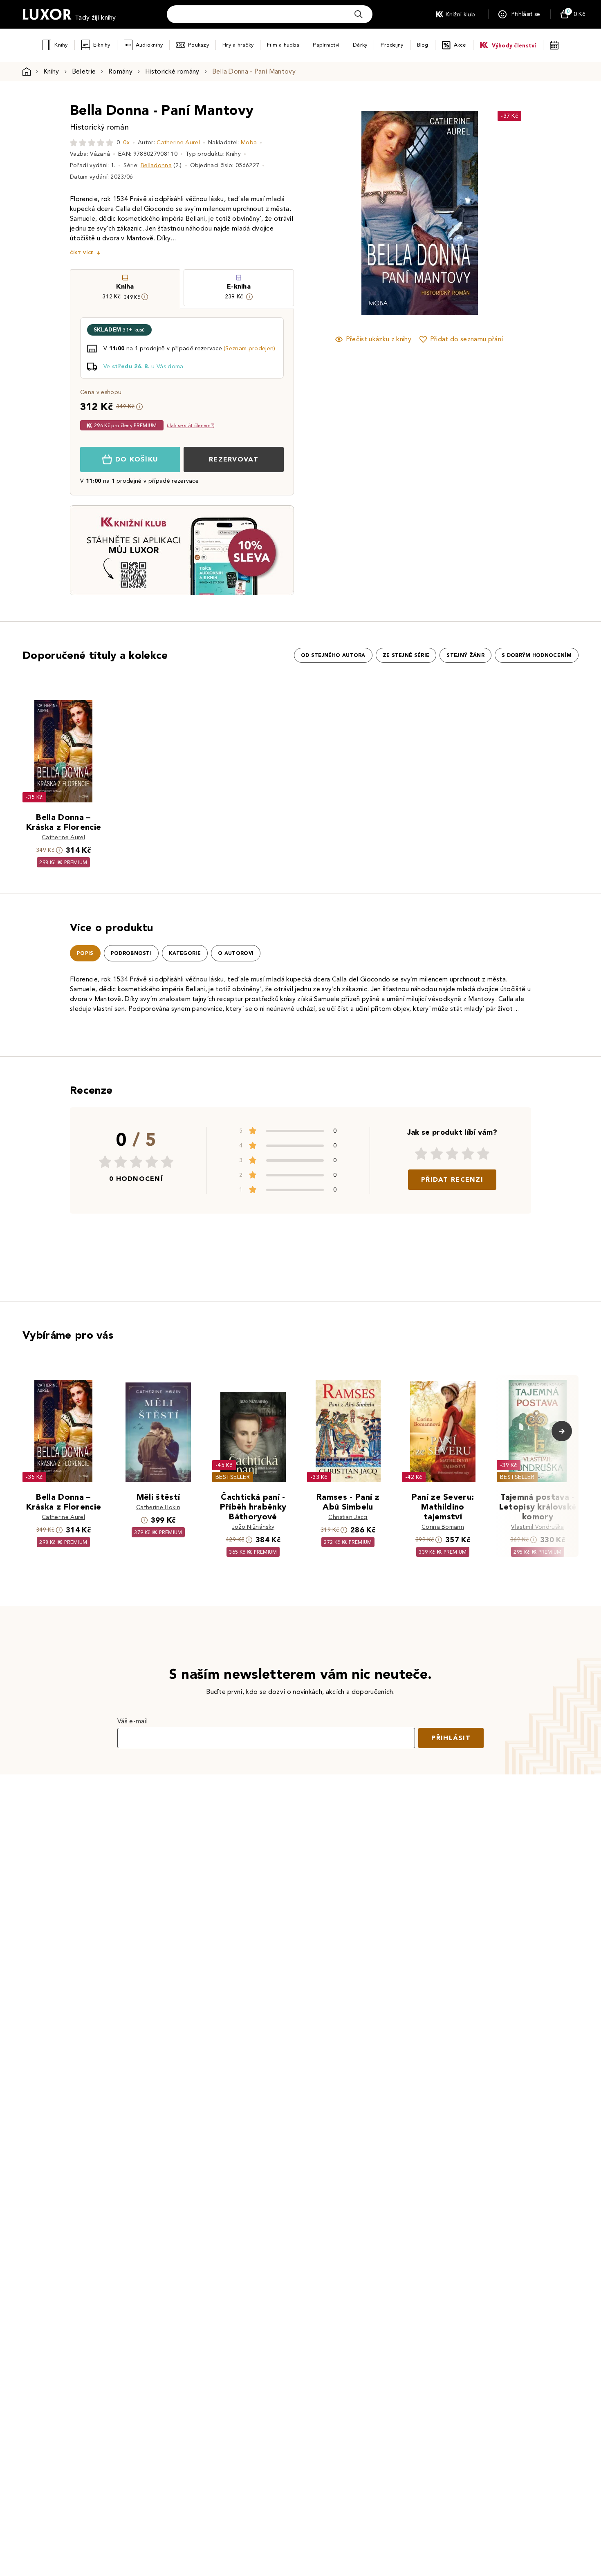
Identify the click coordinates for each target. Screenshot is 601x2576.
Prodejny (392, 45)
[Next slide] (511, 213)
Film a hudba (283, 45)
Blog (423, 45)
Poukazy (198, 45)
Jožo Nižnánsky (253, 1527)
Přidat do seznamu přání (466, 339)
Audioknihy (149, 45)
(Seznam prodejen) (249, 348)
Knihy (61, 45)
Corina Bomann (443, 1527)
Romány (120, 71)
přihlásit (451, 1738)
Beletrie (84, 71)
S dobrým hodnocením (537, 655)
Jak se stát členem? (191, 425)
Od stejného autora (333, 655)
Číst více (82, 253)
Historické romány (172, 71)
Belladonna (156, 165)
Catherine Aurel (178, 142)
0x (126, 142)
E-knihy (102, 45)
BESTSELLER (233, 1477)
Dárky (360, 45)
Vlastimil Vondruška (537, 1527)
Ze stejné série (406, 655)
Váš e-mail (132, 1721)
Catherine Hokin (158, 1507)
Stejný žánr (465, 655)
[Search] (359, 14)
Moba (249, 142)
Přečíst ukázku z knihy (379, 339)
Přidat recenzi (452, 1179)
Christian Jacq (348, 1517)
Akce (460, 45)
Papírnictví (326, 45)
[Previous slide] (327, 213)
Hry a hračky (238, 45)
